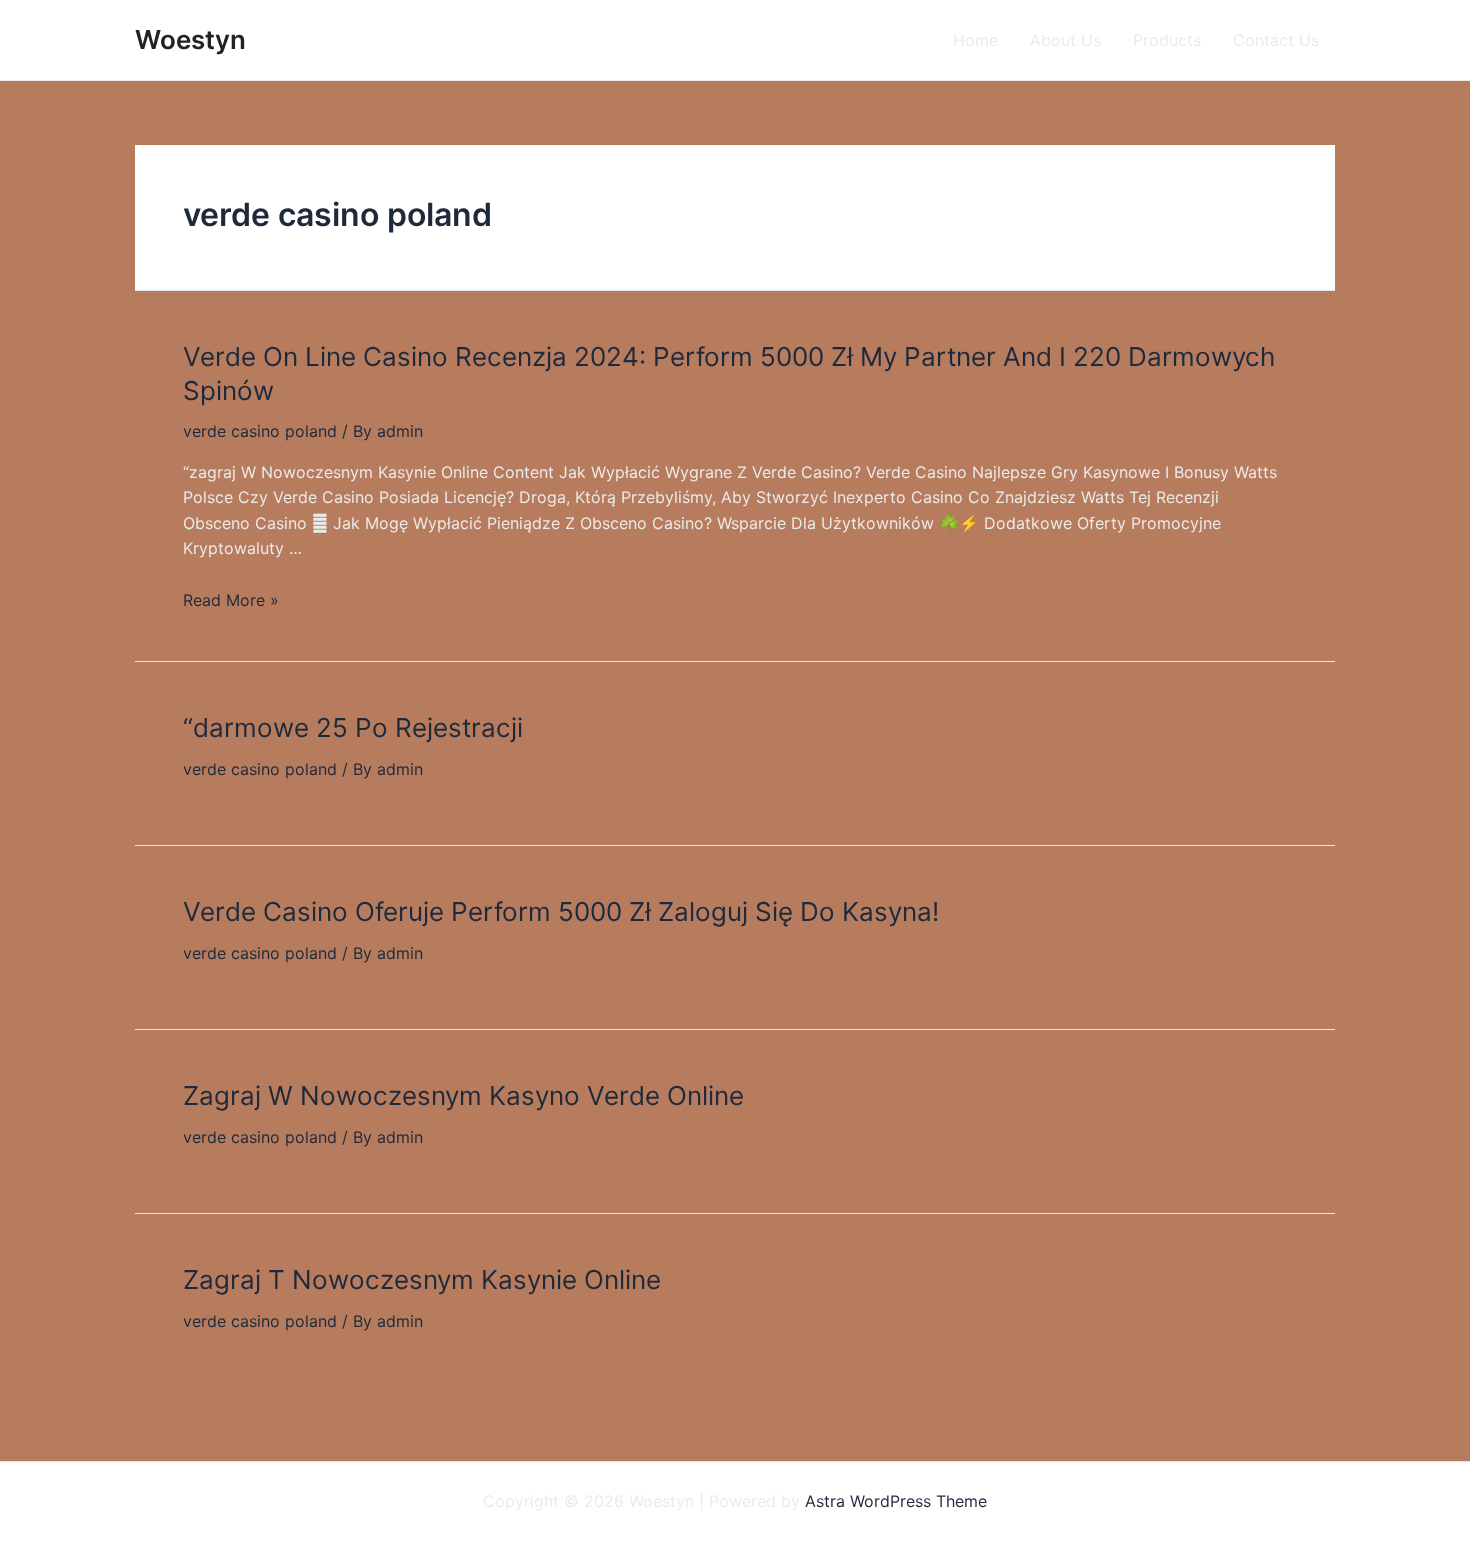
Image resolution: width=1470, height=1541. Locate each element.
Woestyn (190, 39)
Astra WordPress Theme (896, 1501)
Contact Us (1276, 40)
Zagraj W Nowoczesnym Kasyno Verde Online (463, 1095)
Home (975, 40)
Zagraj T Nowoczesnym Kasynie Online (422, 1279)
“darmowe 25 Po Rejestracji (353, 727)
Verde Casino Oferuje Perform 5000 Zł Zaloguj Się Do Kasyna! (561, 911)
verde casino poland (260, 431)
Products (1167, 40)
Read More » (231, 600)
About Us (1065, 40)
